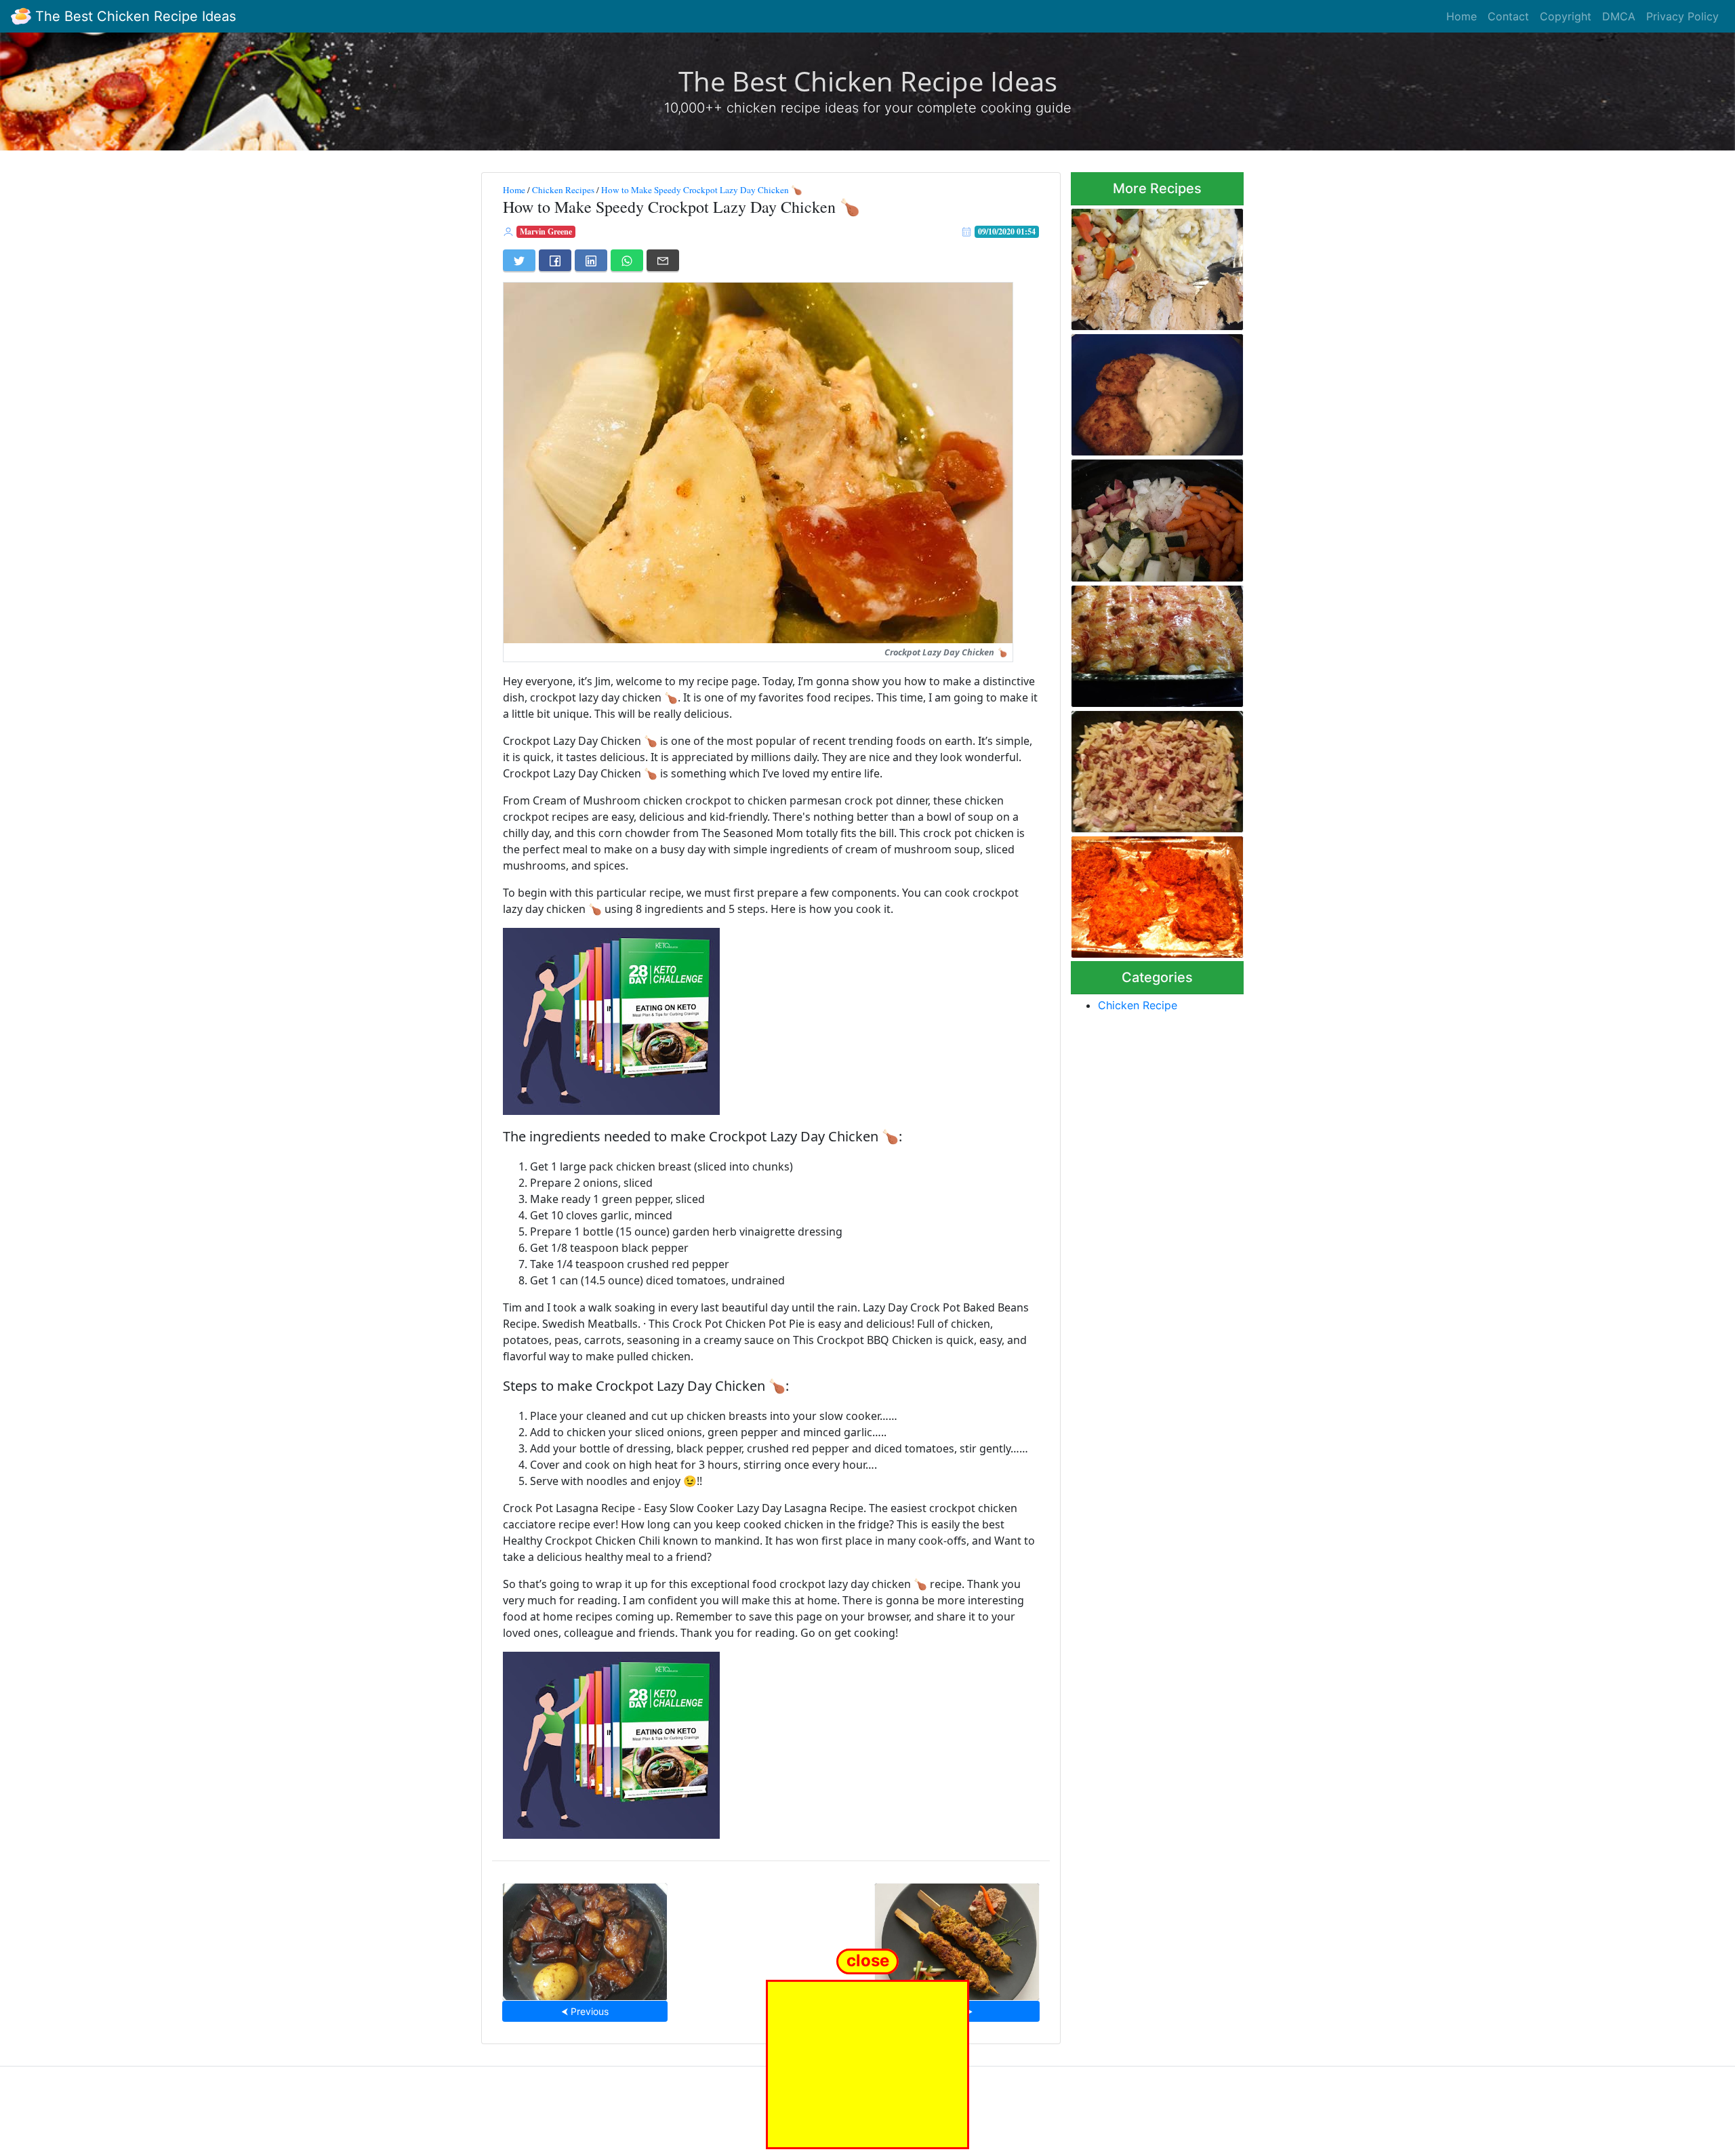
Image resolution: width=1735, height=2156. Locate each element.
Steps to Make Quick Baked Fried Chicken (1152, 893)
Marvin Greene (546, 231)
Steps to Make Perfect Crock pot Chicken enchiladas (1155, 642)
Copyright (1566, 16)
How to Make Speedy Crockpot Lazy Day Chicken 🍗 (702, 190)
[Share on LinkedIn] (591, 260)
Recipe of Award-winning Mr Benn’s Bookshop (957, 1937)
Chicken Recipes (563, 190)
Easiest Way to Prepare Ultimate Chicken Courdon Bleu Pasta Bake (1148, 768)
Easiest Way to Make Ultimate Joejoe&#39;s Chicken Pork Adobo (585, 1937)
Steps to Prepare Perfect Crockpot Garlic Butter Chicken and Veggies (1145, 517)
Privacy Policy (1682, 16)
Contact (1508, 16)
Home (1462, 16)
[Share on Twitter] (519, 260)
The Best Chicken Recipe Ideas (134, 16)
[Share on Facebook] (555, 260)
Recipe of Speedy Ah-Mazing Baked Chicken (1156, 265)
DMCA (1619, 16)
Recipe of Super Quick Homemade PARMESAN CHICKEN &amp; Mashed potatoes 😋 (1144, 391)
